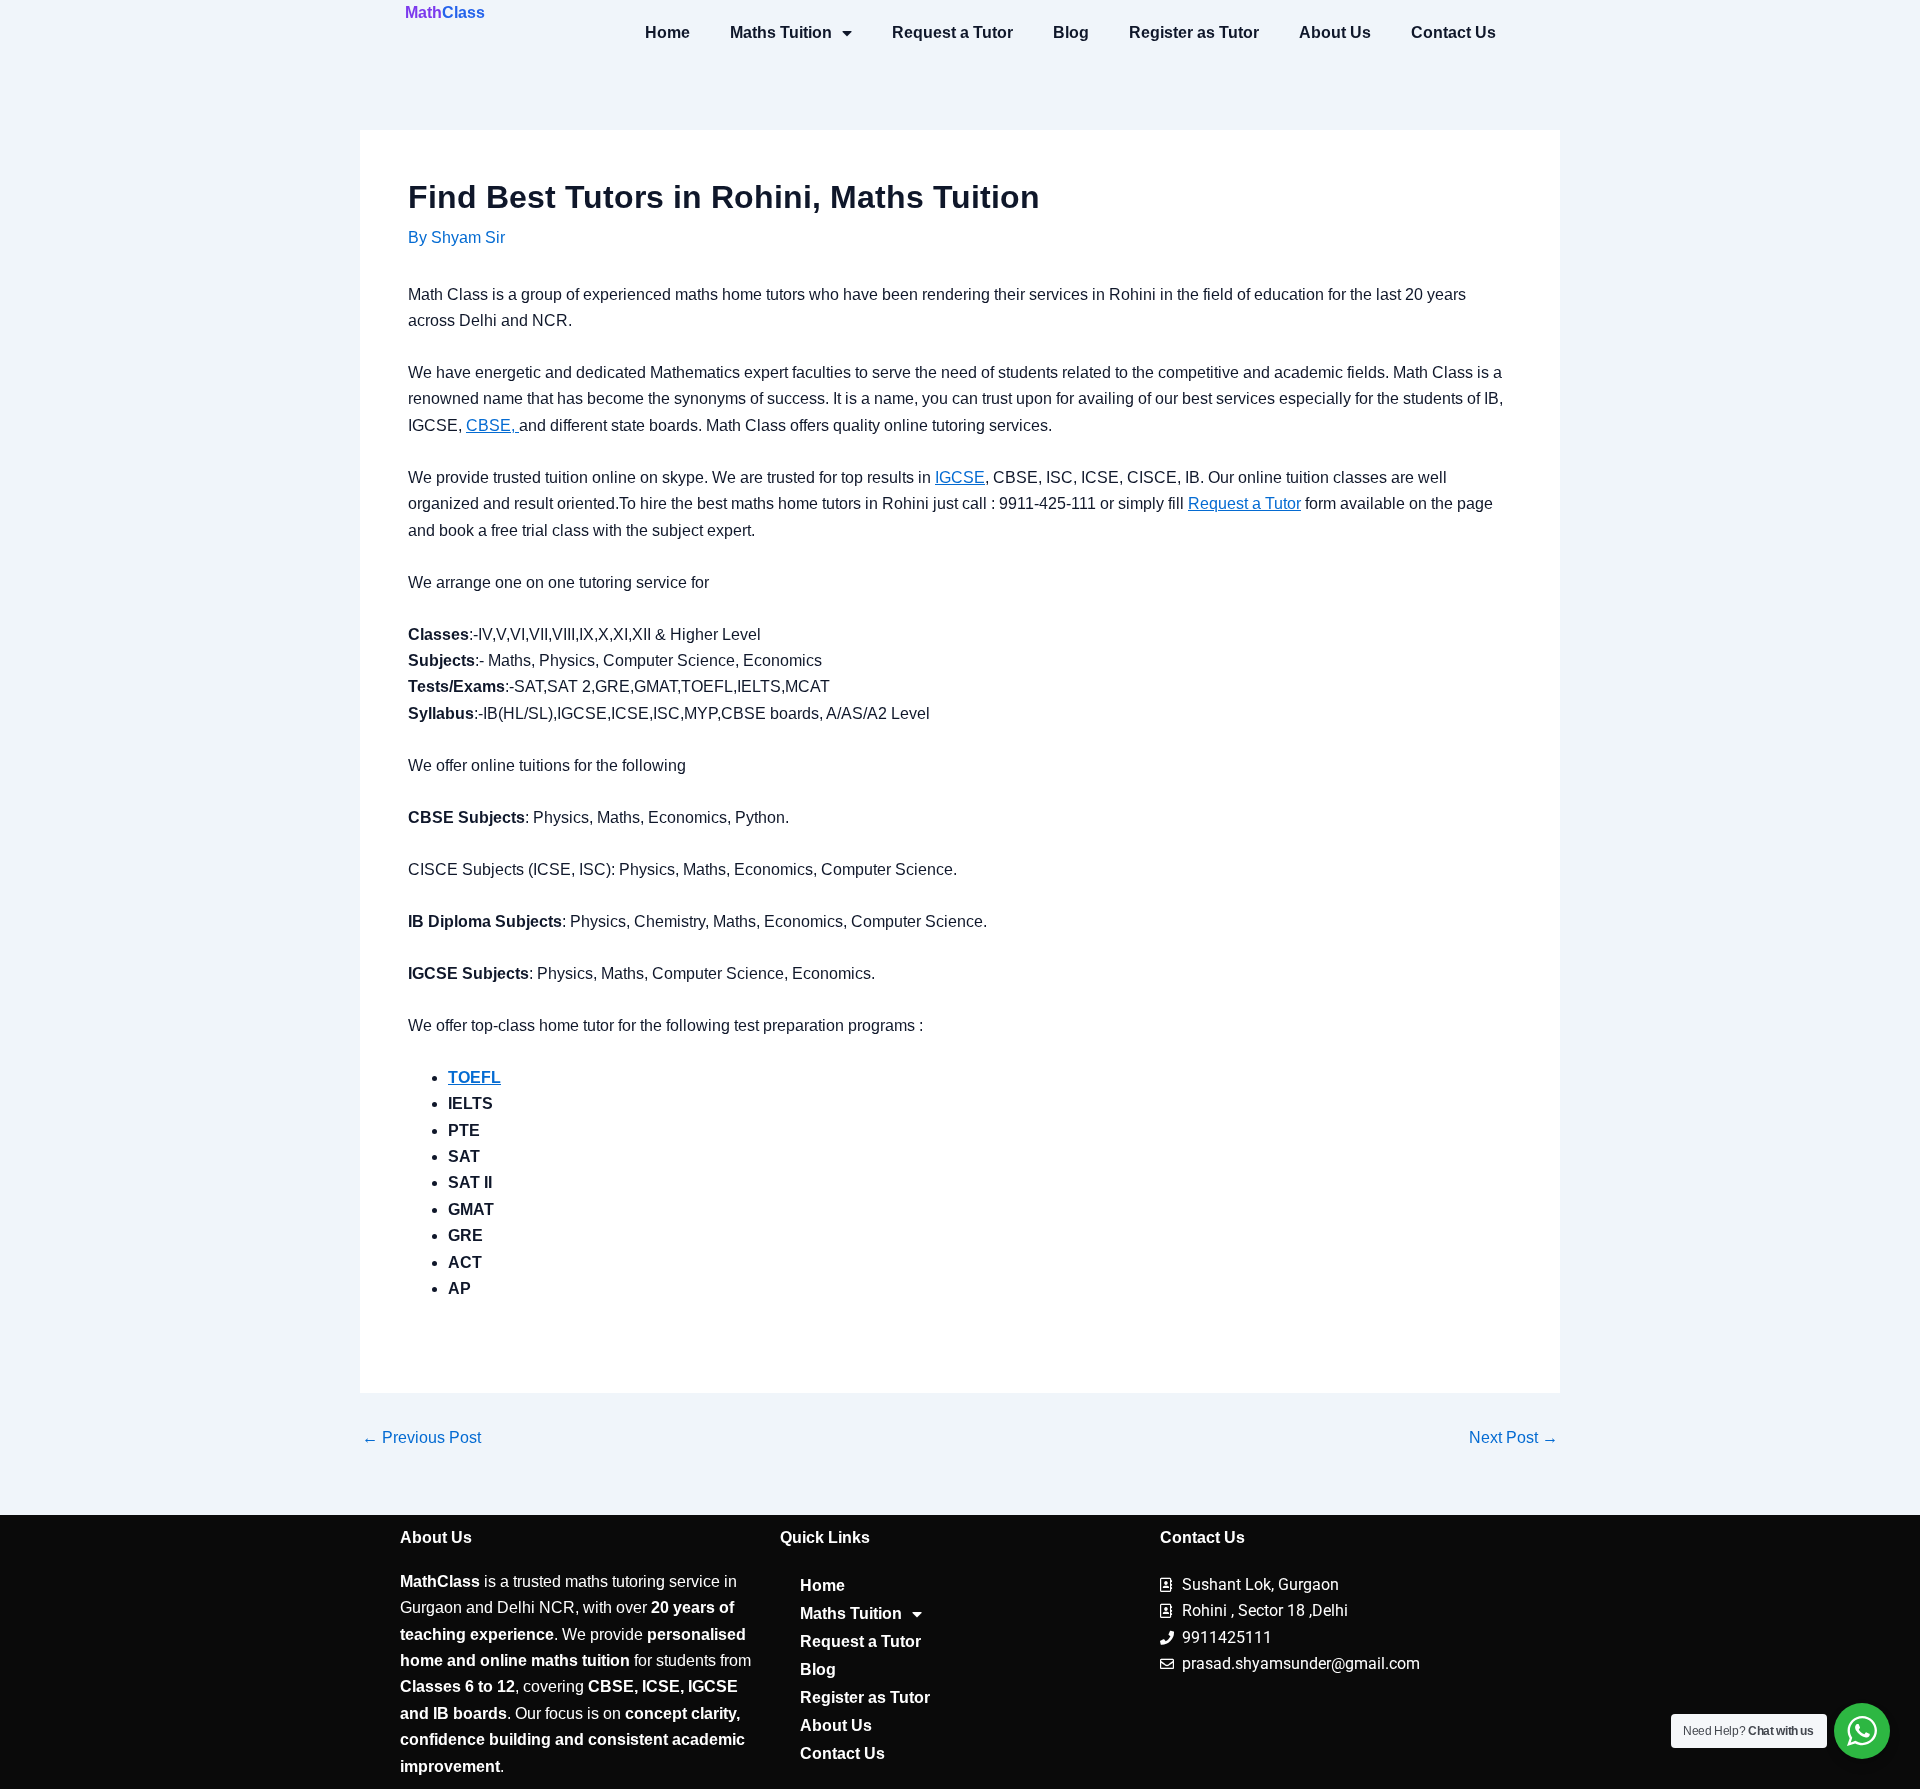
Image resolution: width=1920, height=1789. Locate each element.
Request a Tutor (952, 32)
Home (667, 32)
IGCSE (960, 477)
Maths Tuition (781, 32)
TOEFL (474, 1077)
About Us (1335, 32)
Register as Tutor (1194, 32)
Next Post (1513, 1438)
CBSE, (492, 425)
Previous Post (421, 1438)
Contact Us (1453, 32)
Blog (1071, 32)
